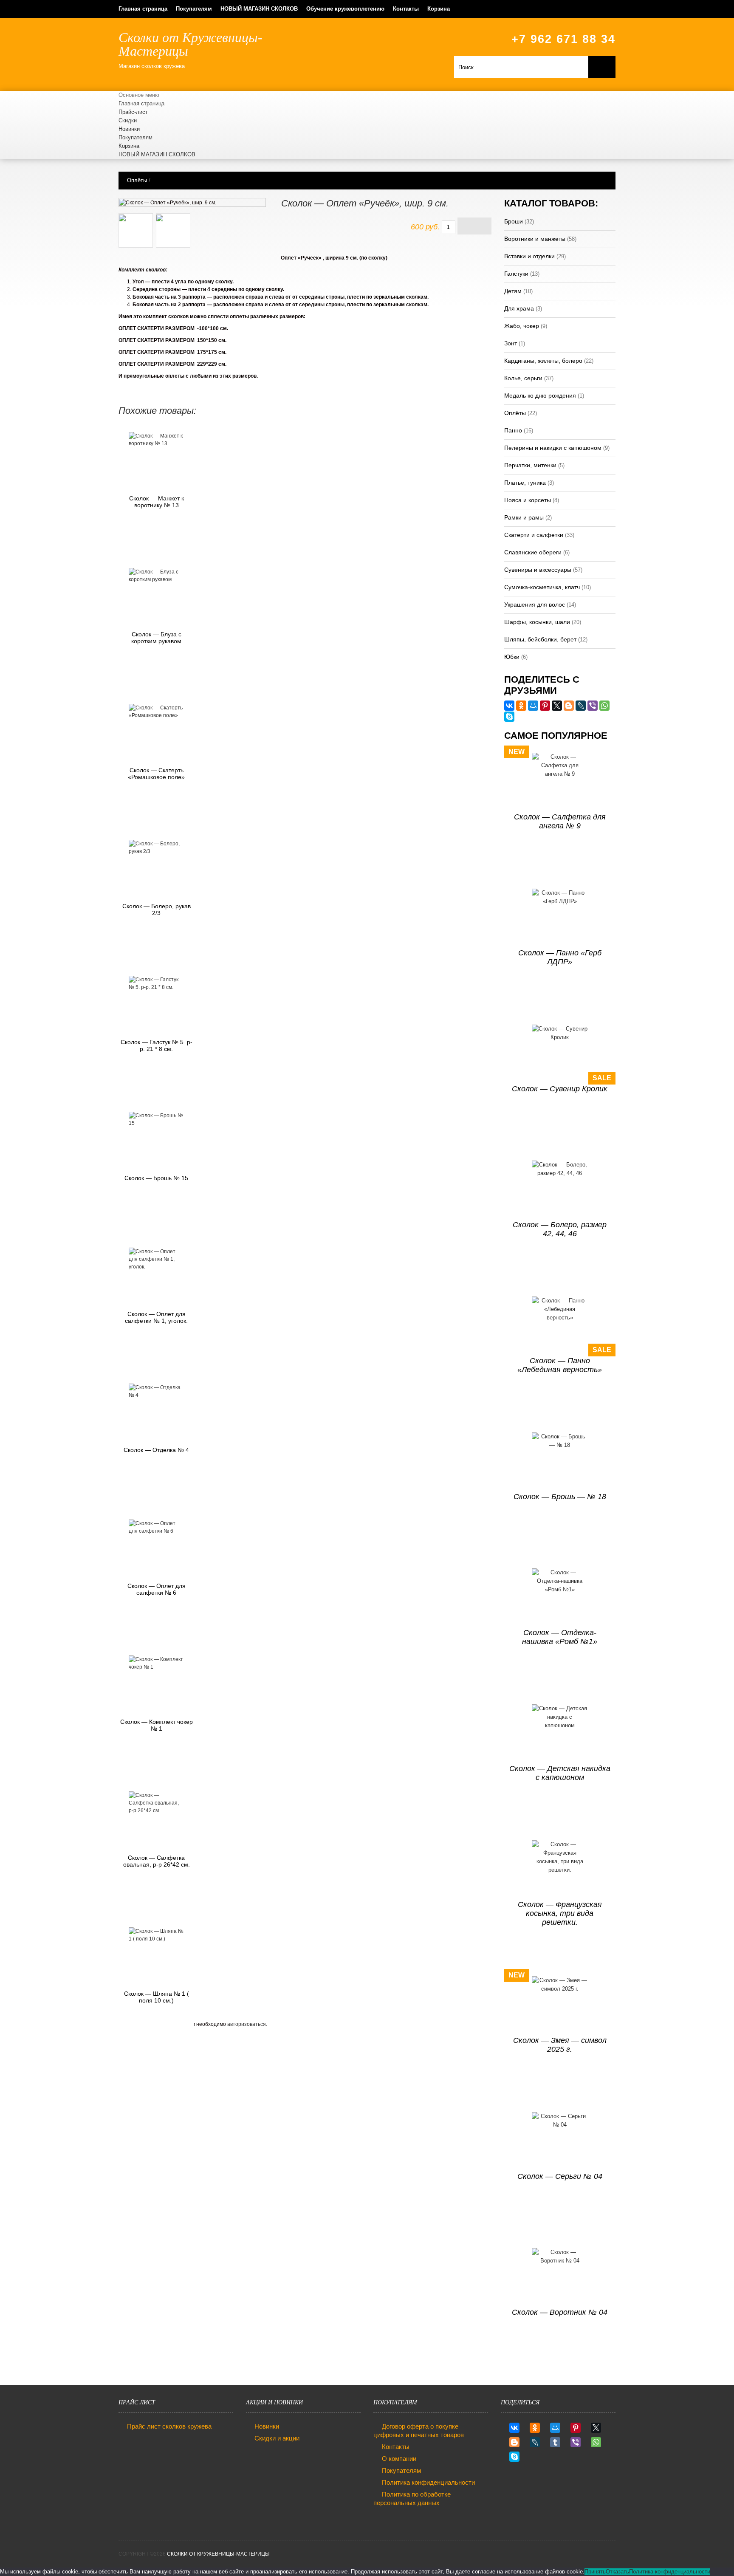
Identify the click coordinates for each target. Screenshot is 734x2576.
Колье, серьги (523, 378)
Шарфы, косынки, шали (537, 622)
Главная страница (143, 9)
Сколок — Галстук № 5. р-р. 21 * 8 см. (157, 1045)
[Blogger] (569, 706)
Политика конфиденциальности (428, 2482)
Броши (514, 221)
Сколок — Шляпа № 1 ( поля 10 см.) (157, 1997)
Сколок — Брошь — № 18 (560, 1497)
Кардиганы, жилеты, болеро (543, 361)
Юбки (512, 657)
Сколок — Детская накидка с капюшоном (560, 1773)
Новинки (129, 129)
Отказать (617, 2572)
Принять (595, 2572)
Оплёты (137, 180)
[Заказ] (474, 226)
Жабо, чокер (522, 326)
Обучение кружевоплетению (345, 9)
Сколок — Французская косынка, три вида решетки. (560, 1913)
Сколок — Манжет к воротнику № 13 (157, 502)
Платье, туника (525, 483)
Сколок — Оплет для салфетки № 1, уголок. (156, 1317)
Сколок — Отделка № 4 (156, 1450)
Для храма (519, 308)
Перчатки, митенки (530, 465)
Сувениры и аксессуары (538, 570)
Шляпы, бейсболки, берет (540, 639)
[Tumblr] (555, 2442)
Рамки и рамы (524, 517)
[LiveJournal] (581, 706)
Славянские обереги (533, 552)
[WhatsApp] (604, 706)
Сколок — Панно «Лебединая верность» (560, 1365)
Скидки (128, 120)
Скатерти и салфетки (534, 535)
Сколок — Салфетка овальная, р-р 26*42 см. (157, 1861)
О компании (399, 2459)
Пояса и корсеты (528, 500)
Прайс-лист (133, 112)
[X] (557, 706)
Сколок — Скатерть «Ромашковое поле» (156, 774)
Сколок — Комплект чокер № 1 (157, 1725)
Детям (513, 291)
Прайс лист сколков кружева (169, 2426)
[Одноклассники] (521, 706)
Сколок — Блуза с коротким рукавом (156, 638)
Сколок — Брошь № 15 (156, 1178)
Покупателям (194, 9)
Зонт (511, 343)
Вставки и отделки (529, 256)
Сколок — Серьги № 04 (560, 2176)
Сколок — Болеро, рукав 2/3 (157, 910)
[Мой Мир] (533, 706)
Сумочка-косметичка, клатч (542, 587)
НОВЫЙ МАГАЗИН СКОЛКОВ (259, 9)
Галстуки (516, 274)
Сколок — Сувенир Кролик (560, 1089)
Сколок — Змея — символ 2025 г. (560, 2045)
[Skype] (509, 717)
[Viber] (593, 706)
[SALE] (560, 1052)
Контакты (406, 9)
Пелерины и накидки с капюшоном (553, 448)
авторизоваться (247, 2024)
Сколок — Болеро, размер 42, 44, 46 (560, 1229)
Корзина (439, 9)
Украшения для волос (535, 604)
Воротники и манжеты (535, 239)
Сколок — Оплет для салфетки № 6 (157, 1589)
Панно (513, 430)
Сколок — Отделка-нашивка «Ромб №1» (560, 1637)
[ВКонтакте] (509, 706)
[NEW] (560, 781)
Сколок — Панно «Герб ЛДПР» (560, 957)
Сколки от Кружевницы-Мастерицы (218, 2554)
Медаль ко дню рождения (540, 395)
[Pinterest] (545, 706)
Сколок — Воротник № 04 (560, 2312)
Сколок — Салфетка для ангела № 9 (560, 821)
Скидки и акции (277, 2438)
